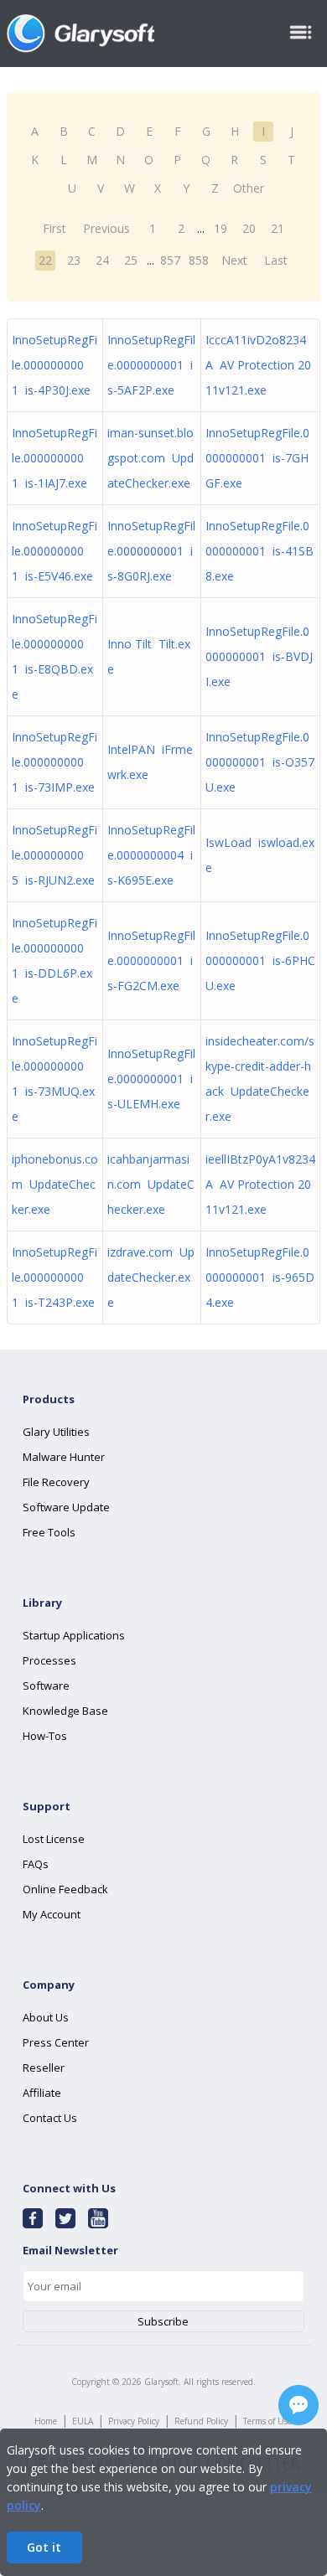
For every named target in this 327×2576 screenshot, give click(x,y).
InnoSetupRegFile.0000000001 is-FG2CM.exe (151, 960)
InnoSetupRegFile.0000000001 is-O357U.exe (260, 762)
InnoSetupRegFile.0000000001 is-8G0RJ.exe (151, 551)
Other (249, 188)
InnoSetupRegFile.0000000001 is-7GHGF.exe (257, 458)
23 (74, 260)
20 (249, 228)
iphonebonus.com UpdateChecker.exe (55, 1184)
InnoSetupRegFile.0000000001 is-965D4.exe (260, 1277)
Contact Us (50, 2118)
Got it (44, 2547)
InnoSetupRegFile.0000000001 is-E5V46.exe (54, 551)
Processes (49, 1660)
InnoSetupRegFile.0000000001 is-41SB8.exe (260, 551)
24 (102, 260)
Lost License (54, 1839)
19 (221, 228)
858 (199, 260)
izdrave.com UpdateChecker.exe (151, 1277)
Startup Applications (74, 1635)
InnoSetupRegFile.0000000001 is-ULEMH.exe (151, 1079)
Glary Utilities (56, 1432)
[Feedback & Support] (298, 2405)
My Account (52, 1914)
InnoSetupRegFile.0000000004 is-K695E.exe (151, 855)
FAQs (36, 1864)
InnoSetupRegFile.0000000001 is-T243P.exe (54, 1277)
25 (131, 260)
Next (234, 260)
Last (276, 260)
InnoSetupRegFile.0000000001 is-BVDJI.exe (259, 656)
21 (278, 228)
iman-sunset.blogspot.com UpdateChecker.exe (151, 458)
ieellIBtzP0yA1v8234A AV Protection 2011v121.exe (260, 1184)
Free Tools (49, 1532)
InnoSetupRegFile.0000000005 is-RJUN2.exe (54, 855)
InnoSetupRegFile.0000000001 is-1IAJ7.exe (54, 458)
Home (46, 2421)
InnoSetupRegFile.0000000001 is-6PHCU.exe (260, 960)
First (54, 228)
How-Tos (45, 1736)
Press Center (56, 2042)
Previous (106, 228)
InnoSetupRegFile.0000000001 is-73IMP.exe (54, 762)
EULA (83, 2421)
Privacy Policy (134, 2421)
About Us (46, 2017)
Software (46, 1685)
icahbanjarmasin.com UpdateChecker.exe (151, 1184)
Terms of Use (267, 2421)
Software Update (66, 1507)
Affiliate (42, 2093)
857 (170, 260)
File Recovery (56, 1482)
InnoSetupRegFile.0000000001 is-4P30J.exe (54, 365)
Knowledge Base (65, 1711)
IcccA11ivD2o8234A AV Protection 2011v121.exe (258, 365)
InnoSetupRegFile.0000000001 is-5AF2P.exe (151, 365)
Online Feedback (65, 1889)
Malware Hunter (64, 1457)
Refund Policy (201, 2421)
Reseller (44, 2068)
